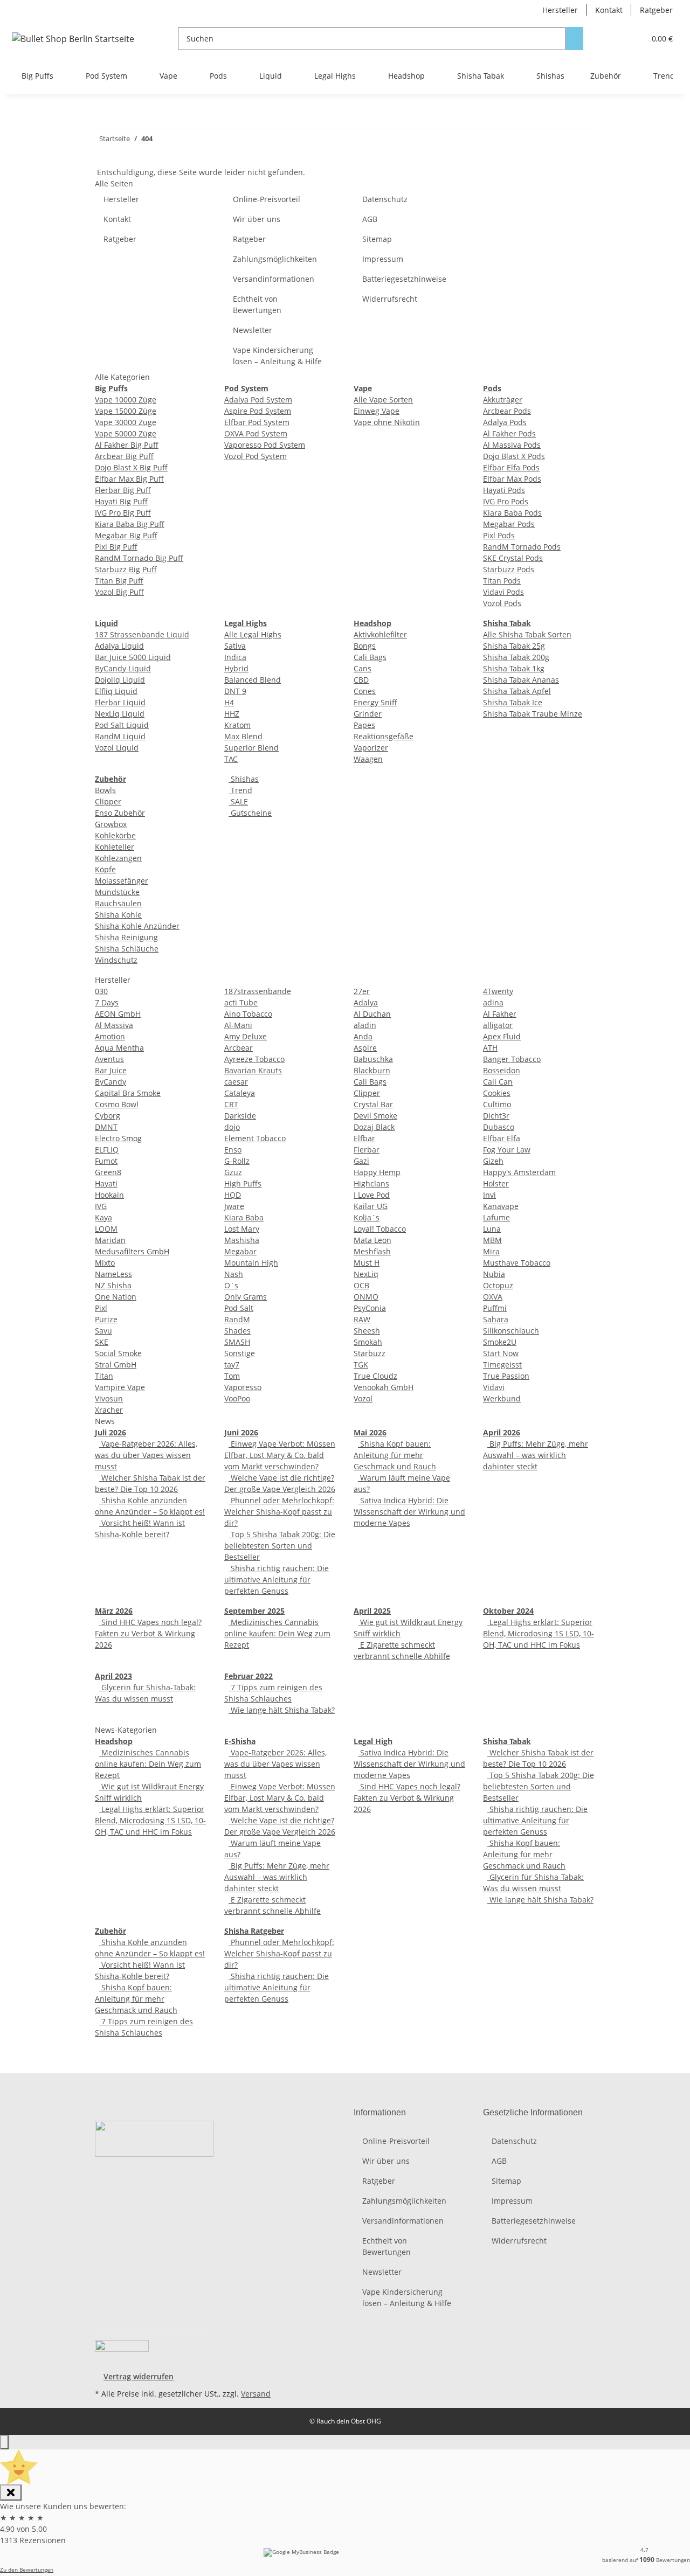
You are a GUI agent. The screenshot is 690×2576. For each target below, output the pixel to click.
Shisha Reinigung (126, 937)
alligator (498, 1025)
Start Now (501, 1353)
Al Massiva (114, 1025)
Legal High (373, 1741)
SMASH (237, 1342)
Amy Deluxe (246, 1036)
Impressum (383, 259)
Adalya (366, 1002)
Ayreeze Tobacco (254, 1059)
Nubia (494, 1274)
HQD (233, 1195)
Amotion (110, 1036)
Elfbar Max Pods (512, 479)
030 (101, 991)
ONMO (366, 1297)
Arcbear (239, 1048)
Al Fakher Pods (509, 433)
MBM (492, 1240)
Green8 (108, 1172)
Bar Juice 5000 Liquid (133, 657)
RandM (237, 1319)
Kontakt (609, 10)
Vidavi (494, 1387)
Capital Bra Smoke (128, 1093)
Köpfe (105, 869)
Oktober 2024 (508, 1611)
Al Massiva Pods (512, 445)
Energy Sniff (375, 702)
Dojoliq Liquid (120, 680)
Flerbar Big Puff (123, 490)
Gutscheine (250, 813)
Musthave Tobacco (517, 1263)
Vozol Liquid (117, 748)
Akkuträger (503, 400)
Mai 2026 (370, 1432)
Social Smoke (118, 1353)
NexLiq (366, 1274)
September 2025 (254, 1611)
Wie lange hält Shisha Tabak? (282, 1710)
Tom (232, 1376)
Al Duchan (372, 1014)
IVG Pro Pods (506, 501)
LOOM (106, 1229)
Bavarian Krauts (253, 1070)
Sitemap (377, 239)
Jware (234, 1206)
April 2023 (113, 1676)
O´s (231, 1285)
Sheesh (367, 1331)
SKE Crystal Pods (513, 558)
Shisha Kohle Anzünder (137, 926)
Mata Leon (372, 1240)
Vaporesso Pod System (265, 445)
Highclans (371, 1183)
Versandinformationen (274, 279)
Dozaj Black (374, 1127)
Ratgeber (656, 10)
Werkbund (502, 1398)
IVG (101, 1206)
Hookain (109, 1195)
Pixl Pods (499, 535)
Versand (256, 2394)
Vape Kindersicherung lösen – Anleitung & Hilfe (277, 356)
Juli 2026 (111, 1432)
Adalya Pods (505, 422)
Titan (104, 1376)
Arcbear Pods (507, 411)
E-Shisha (240, 1741)
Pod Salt (239, 1308)
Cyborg (108, 1116)
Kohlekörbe (115, 835)
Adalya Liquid (119, 646)
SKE (102, 1342)
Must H (367, 1263)
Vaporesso (243, 1387)
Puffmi (495, 1308)
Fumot (106, 1161)
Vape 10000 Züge (126, 400)
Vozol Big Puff (119, 592)
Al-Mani (238, 1025)
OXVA (493, 1297)
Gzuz (233, 1172)
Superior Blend (251, 748)
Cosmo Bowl (117, 1104)
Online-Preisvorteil (267, 199)
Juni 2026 (241, 1432)
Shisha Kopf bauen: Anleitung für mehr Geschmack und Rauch (395, 1455)
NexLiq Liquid (120, 714)
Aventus (109, 1059)
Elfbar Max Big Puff (129, 479)
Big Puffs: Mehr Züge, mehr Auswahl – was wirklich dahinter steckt (536, 1455)
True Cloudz (375, 1376)
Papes (364, 725)
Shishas (244, 779)
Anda (363, 1036)
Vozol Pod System (256, 456)
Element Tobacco (255, 1138)
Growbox (111, 824)
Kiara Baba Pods (512, 513)
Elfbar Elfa (502, 1138)
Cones (365, 691)
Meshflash (372, 1251)
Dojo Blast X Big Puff (131, 467)
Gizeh (493, 1161)
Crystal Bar (373, 1104)
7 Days (107, 1002)
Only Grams (246, 1297)
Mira (491, 1251)
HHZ (232, 714)
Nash (234, 1274)
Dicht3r (496, 1116)
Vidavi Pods (503, 592)
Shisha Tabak (507, 1741)
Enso (233, 1150)
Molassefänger (122, 881)
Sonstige (240, 1353)
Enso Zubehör (120, 813)
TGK (361, 1365)
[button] (615, 39)
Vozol (363, 1398)
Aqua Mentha (119, 1048)
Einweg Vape (377, 411)
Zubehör (111, 1931)
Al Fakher (500, 1014)
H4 (229, 702)
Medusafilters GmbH (132, 1251)
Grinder (368, 714)
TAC (231, 759)
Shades (237, 1331)
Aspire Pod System (258, 411)
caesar (236, 1082)
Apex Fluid (502, 1036)
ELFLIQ (107, 1150)
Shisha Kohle (118, 915)
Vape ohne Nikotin (387, 422)
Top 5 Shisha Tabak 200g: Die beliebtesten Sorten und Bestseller (280, 1546)
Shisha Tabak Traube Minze (533, 714)
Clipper (108, 801)
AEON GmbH (118, 1014)
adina (493, 1002)
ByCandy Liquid (123, 668)
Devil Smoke (375, 1116)
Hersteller (560, 10)
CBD (361, 680)
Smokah (368, 1342)
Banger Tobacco (512, 1059)
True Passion (506, 1376)
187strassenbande (258, 991)
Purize (106, 1319)
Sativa (235, 646)
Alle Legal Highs (253, 634)
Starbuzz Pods (509, 569)
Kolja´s (367, 1217)
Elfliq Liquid (116, 691)
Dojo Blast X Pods (514, 456)
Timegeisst (502, 1365)
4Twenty (498, 991)
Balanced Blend (253, 680)
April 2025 (372, 1611)
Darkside (240, 1116)
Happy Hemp (377, 1172)
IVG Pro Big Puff (123, 513)
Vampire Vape (120, 1387)
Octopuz (498, 1285)
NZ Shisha (113, 1285)
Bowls (105, 790)
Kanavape (501, 1206)
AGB (370, 219)
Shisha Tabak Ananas (521, 680)
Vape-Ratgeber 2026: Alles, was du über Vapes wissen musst (146, 1455)
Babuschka (373, 1059)
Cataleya (240, 1093)
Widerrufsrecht (390, 299)
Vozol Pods (502, 603)
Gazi (361, 1161)
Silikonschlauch (511, 1331)
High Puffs (243, 1183)
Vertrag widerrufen (139, 2376)
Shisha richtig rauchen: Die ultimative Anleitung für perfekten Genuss (277, 1579)
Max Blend (243, 736)
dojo (232, 1127)
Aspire (365, 1048)
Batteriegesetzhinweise (404, 279)
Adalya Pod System (258, 400)
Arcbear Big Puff (124, 456)
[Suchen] (575, 39)
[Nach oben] (4, 2442)
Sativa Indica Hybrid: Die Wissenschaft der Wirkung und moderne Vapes (409, 1512)
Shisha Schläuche (127, 949)
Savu (103, 1331)
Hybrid (236, 668)
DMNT (106, 1127)
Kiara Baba (244, 1217)
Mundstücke (117, 892)
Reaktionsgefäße (384, 736)
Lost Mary (242, 1229)
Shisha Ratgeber (254, 1931)
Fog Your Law (507, 1150)
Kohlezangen (118, 858)
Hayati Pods (504, 490)
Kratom (237, 725)
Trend (240, 790)
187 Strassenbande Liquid (142, 634)
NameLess (113, 1274)
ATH (490, 1048)
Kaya (103, 1217)
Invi (489, 1195)
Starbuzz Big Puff (126, 569)
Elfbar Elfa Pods (511, 467)
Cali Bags (370, 657)
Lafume (496, 1217)
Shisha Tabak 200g (516, 657)
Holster (496, 1183)
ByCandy (111, 1082)
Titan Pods (502, 581)
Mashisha (242, 1240)
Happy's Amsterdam (519, 1172)
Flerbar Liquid (120, 702)
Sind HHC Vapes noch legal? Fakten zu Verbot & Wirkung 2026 (148, 1633)
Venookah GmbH (384, 1387)
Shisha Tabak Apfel (517, 691)
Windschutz (116, 960)
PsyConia (370, 1308)
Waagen (368, 759)
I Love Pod (372, 1195)
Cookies (497, 1093)
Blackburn (372, 1070)
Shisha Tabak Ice (513, 702)
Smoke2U (500, 1342)
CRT (231, 1104)
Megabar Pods (509, 524)
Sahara (496, 1319)
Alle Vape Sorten (383, 400)
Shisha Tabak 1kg (514, 668)
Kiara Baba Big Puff (130, 524)
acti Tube (241, 1002)
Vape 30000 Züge (126, 422)
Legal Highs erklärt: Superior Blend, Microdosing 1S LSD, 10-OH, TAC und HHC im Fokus (539, 1633)
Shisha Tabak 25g (514, 646)
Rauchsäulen (118, 903)
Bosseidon (502, 1070)
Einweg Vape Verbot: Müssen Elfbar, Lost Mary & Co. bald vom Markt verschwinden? (280, 1455)
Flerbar (367, 1150)
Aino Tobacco (248, 1014)
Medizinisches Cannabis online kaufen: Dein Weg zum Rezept (277, 1633)
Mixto (105, 1263)
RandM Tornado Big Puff (139, 558)
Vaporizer (371, 748)
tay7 (232, 1365)
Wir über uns (257, 219)
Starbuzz (370, 1353)
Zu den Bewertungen (27, 2570)
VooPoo (237, 1398)
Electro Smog (118, 1138)
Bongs (365, 646)
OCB (361, 1285)
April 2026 (502, 1432)
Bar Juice (111, 1070)
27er (362, 991)
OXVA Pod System (256, 433)
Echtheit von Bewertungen (257, 304)
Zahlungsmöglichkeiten (275, 259)
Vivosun (109, 1398)
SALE (238, 801)
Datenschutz (385, 199)
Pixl (101, 1308)
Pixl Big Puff (116, 547)
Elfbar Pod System (257, 422)
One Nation (116, 1297)
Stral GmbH (116, 1365)
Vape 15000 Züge (126, 411)
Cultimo (497, 1104)
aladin (365, 1025)
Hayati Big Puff (121, 501)
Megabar (240, 1251)
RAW (362, 1319)
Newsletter (253, 330)
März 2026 (114, 1611)
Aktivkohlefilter (380, 634)
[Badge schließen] (11, 2492)
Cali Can (498, 1082)
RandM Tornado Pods (522, 547)
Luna (492, 1229)
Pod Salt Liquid (122, 725)
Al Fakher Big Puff (127, 445)
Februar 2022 (249, 1676)
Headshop (114, 1741)
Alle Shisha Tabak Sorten (527, 634)
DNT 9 (235, 691)
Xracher (109, 1410)
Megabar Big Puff (126, 535)
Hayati (106, 1183)
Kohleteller (115, 847)
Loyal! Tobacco (380, 1229)
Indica (235, 657)
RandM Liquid (120, 736)
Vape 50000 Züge (126, 433)
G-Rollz (237, 1161)
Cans (363, 668)
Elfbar (364, 1138)
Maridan (110, 1240)
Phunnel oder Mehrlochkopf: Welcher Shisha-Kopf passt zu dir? (279, 1512)
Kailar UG (371, 1206)
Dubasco (499, 1127)
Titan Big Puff (119, 581)
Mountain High (251, 1263)
